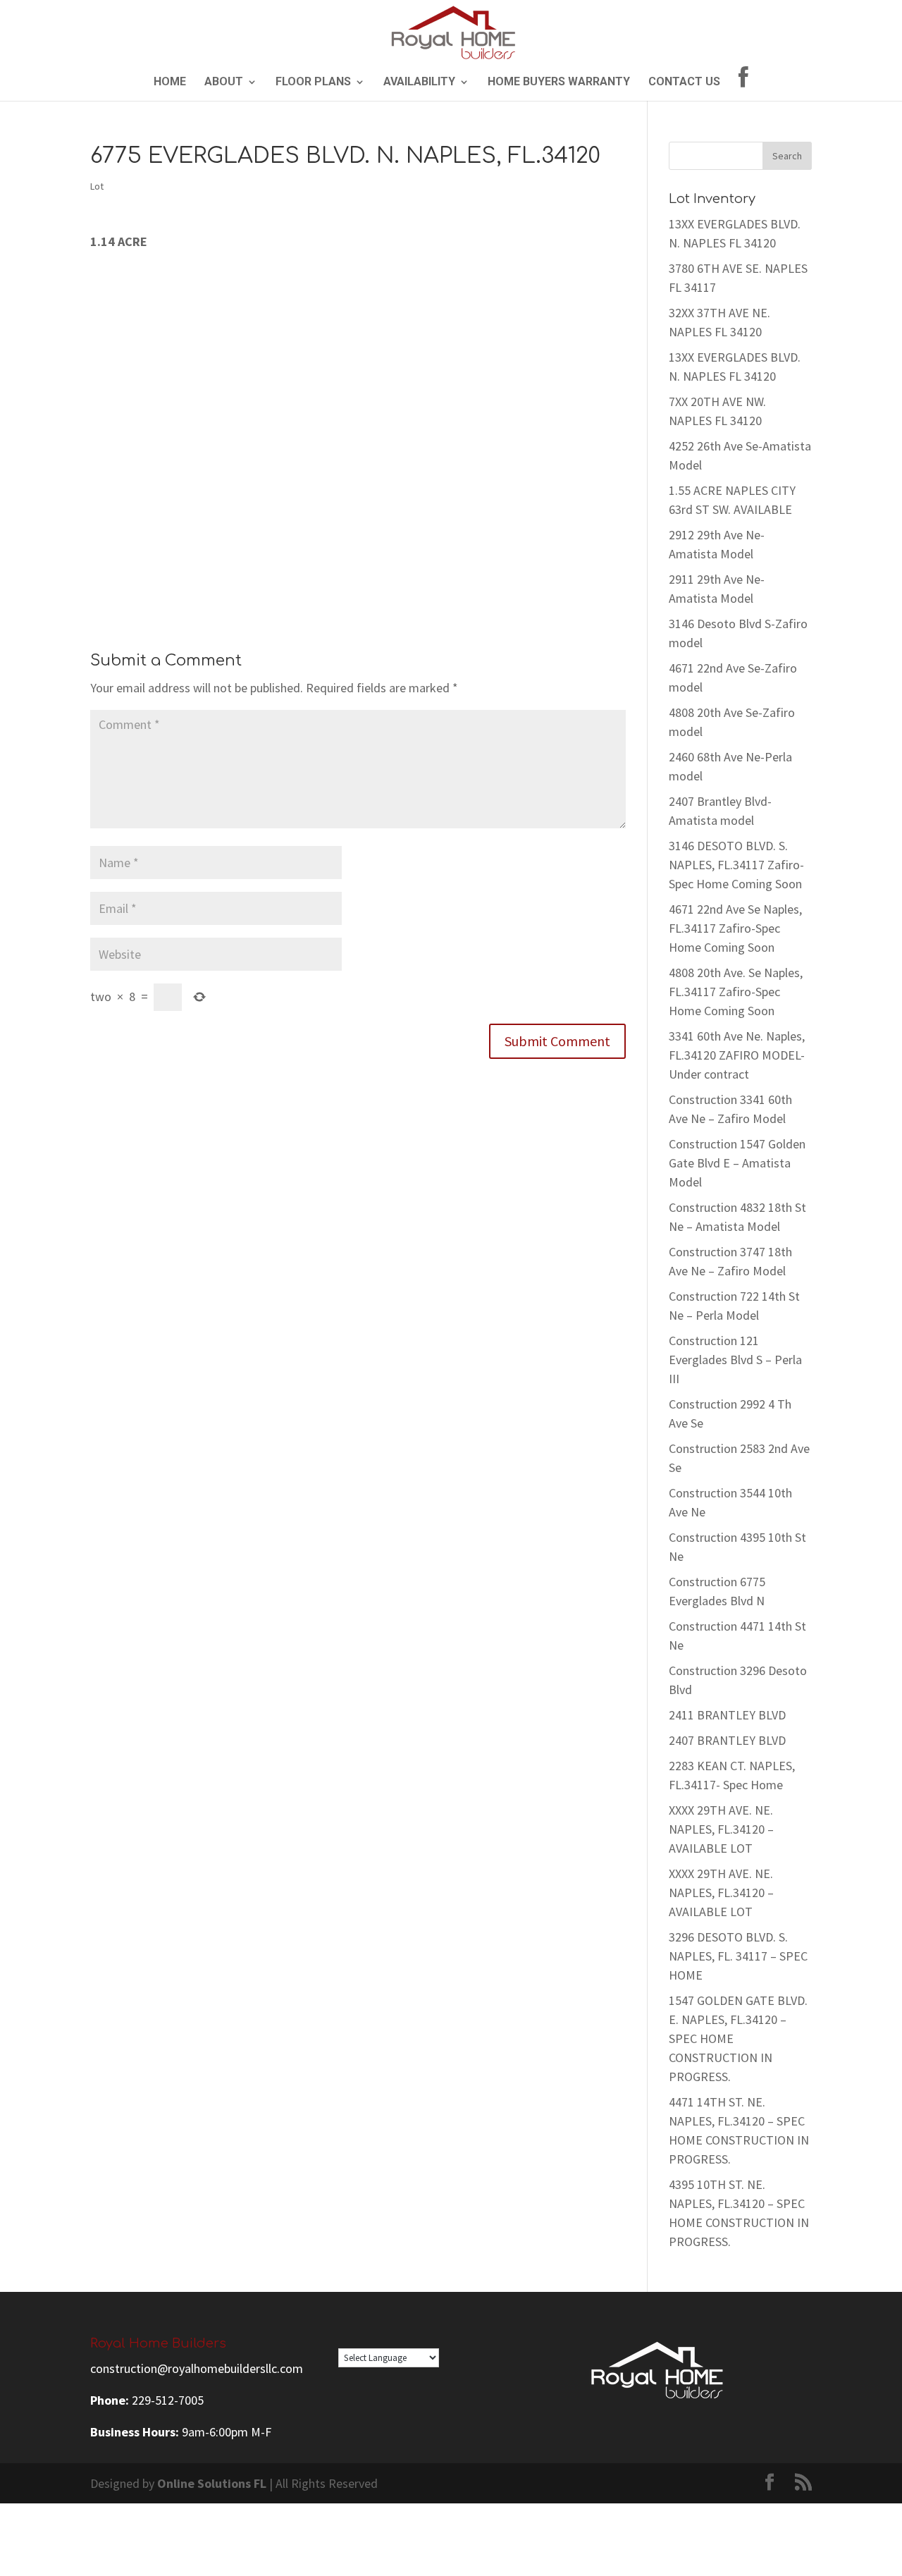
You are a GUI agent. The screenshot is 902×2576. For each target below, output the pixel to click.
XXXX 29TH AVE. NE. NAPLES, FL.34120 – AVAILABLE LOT (721, 1829)
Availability (419, 82)
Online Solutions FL (212, 2483)
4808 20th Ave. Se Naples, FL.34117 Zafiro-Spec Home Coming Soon (736, 992)
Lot (97, 186)
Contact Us (684, 82)
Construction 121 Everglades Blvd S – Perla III (735, 1360)
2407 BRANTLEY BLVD (727, 1740)
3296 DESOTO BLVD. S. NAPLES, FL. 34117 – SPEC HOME (738, 1956)
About (224, 82)
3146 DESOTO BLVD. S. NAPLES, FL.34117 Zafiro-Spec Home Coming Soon (736, 865)
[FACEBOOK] (743, 84)
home (170, 82)
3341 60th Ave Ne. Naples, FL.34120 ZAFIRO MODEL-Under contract (737, 1055)
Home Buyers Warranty (559, 82)
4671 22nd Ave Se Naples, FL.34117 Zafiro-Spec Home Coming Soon (735, 928)
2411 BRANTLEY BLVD (727, 1715)
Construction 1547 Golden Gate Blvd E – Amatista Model (737, 1163)
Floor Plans (313, 82)
